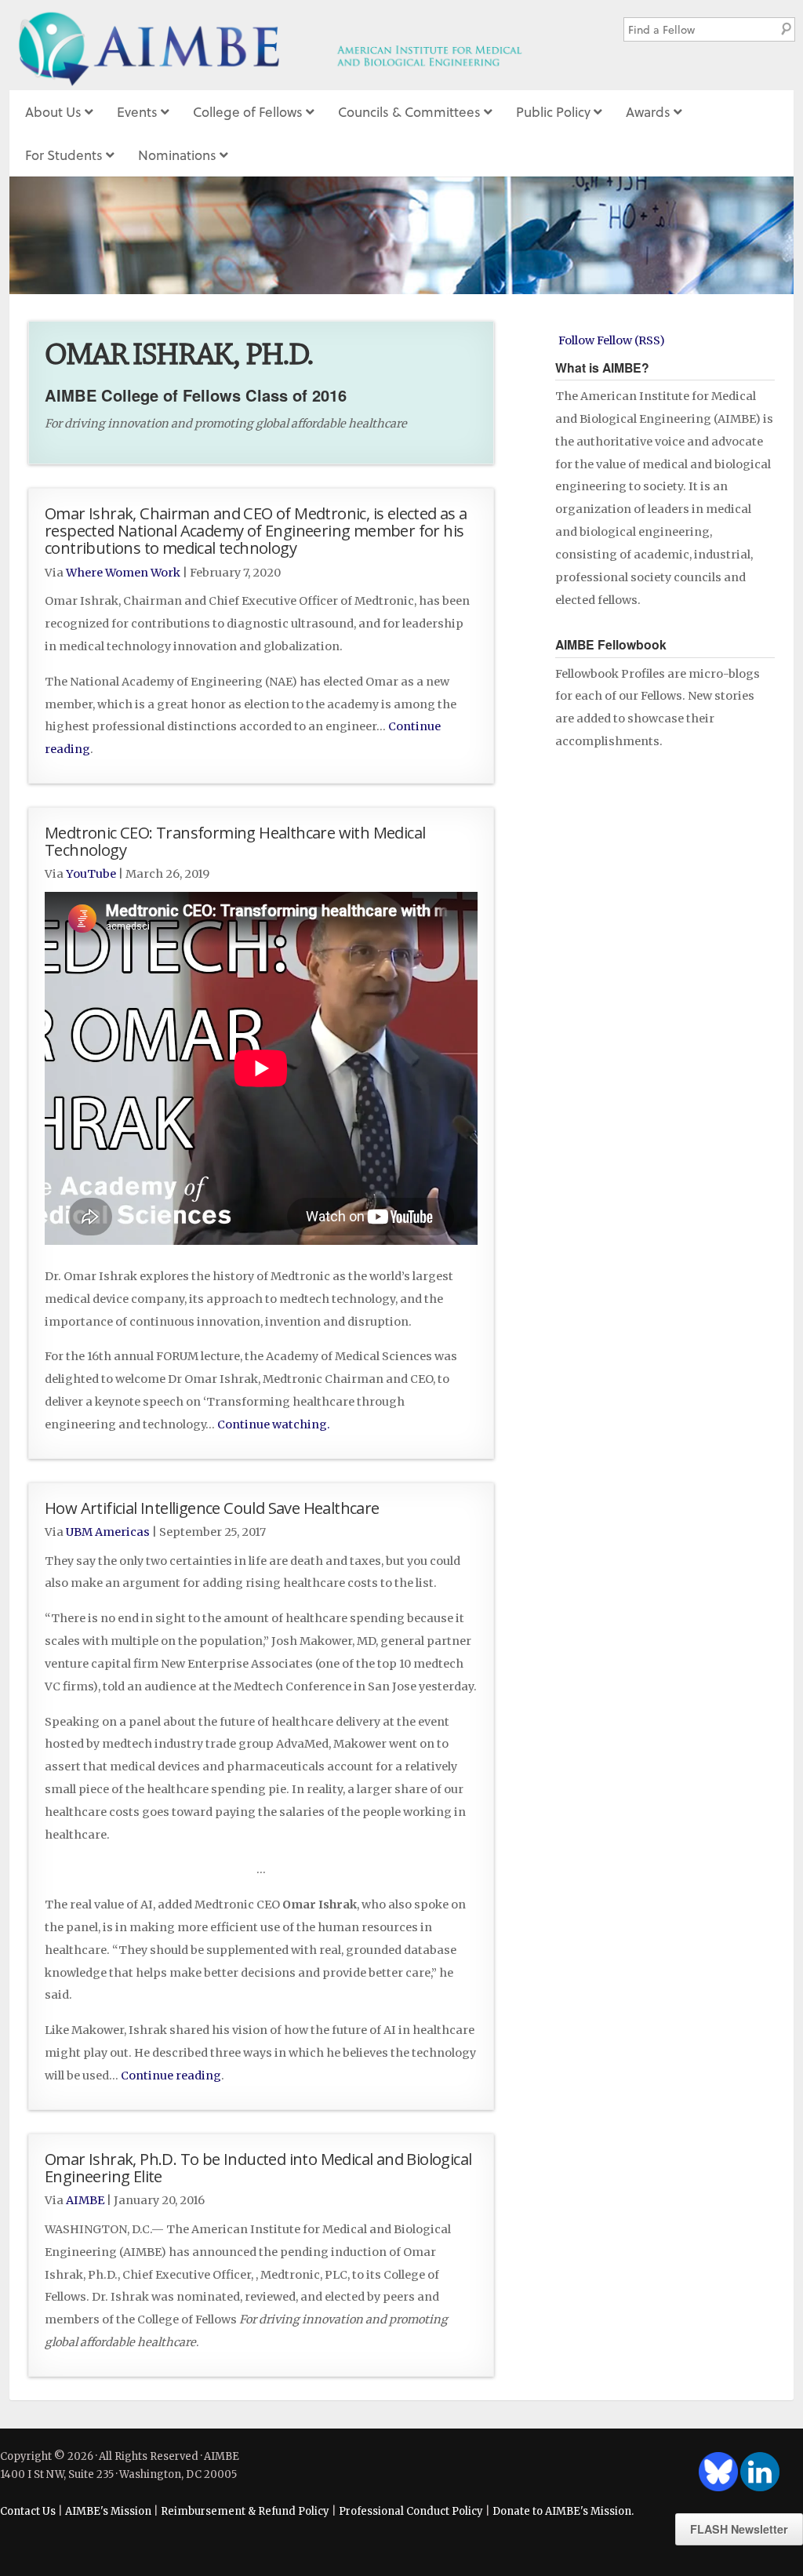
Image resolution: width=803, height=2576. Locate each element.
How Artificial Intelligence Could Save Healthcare (212, 1508)
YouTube (91, 874)
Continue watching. (274, 1424)
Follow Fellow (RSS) (612, 340)
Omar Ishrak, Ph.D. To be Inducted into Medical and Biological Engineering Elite (258, 2167)
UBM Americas (108, 1532)
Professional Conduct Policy (411, 2511)
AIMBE (299, 45)
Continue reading (171, 2076)
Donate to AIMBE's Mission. (563, 2511)
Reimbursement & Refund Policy (245, 2511)
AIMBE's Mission (108, 2511)
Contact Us (28, 2511)
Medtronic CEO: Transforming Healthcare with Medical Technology (235, 841)
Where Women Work (123, 573)
